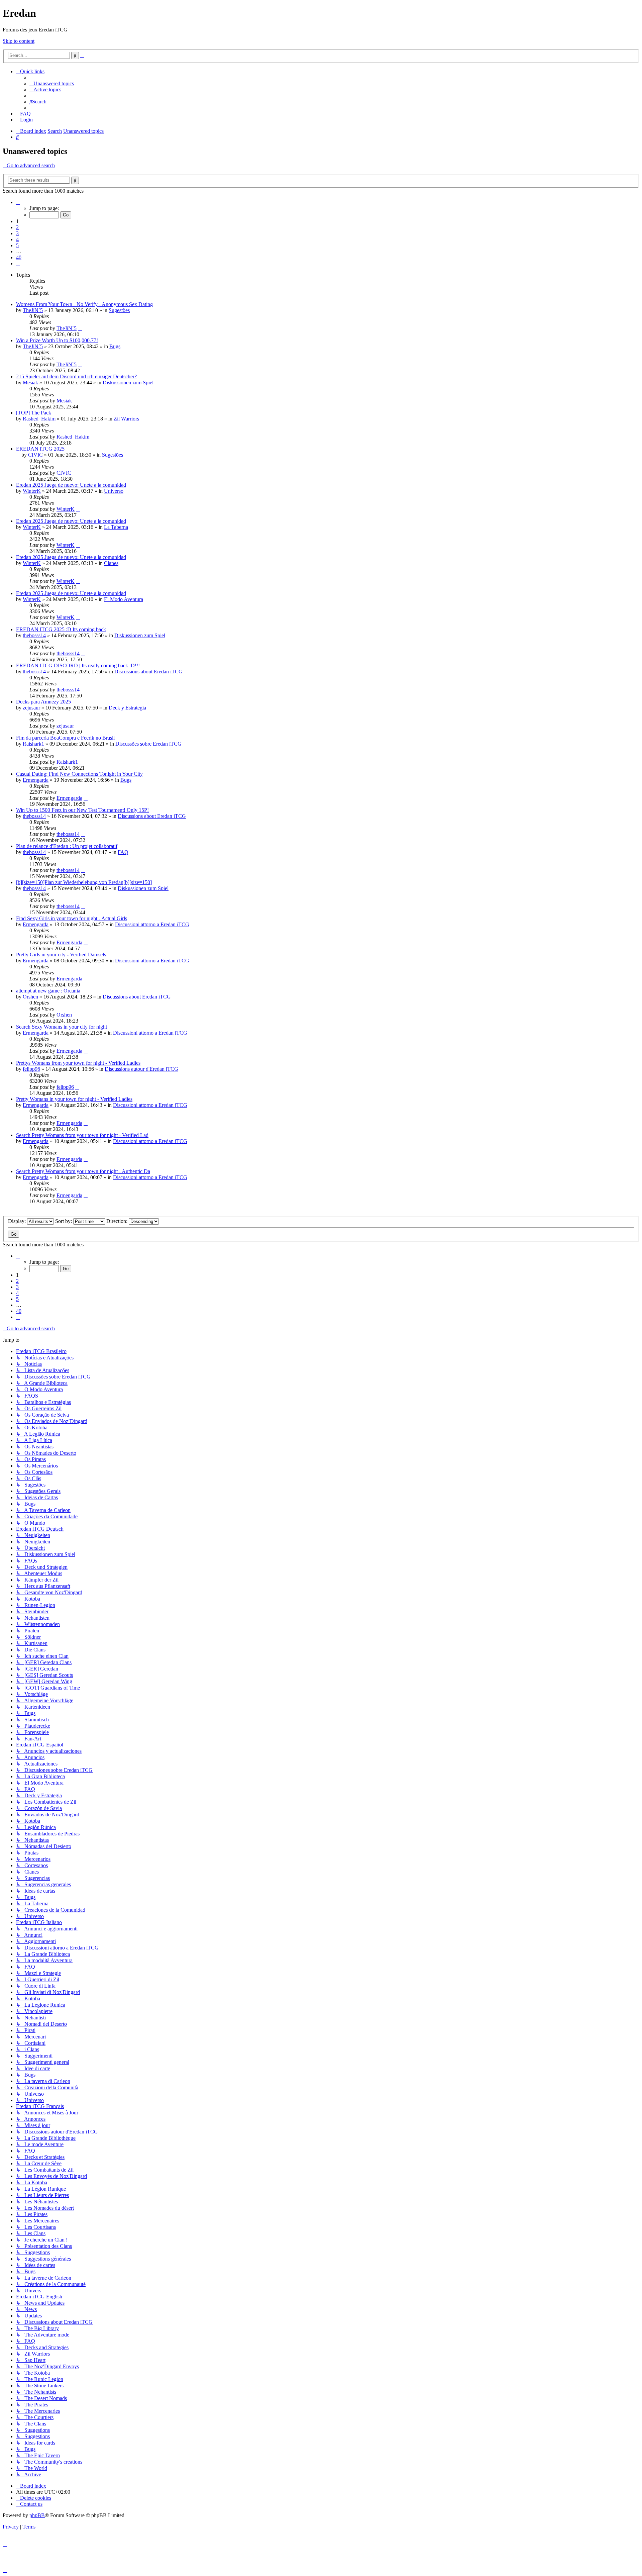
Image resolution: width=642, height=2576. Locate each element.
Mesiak (30, 383)
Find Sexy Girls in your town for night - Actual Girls (72, 918)
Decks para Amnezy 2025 (43, 702)
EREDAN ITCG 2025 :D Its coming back (61, 629)
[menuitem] (52, 83)
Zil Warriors (126, 419)
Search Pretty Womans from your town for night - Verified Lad (82, 1135)
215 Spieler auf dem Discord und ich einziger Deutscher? (76, 376)
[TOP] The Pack (34, 413)
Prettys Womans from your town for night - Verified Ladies (78, 1063)
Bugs (115, 346)
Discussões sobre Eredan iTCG (148, 744)
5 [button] (17, 245)
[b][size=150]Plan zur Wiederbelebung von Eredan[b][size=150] (84, 882)
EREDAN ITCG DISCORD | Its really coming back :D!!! (78, 665)
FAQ (123, 852)
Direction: (118, 1221)
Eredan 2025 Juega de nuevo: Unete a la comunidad (71, 485)
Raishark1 (33, 744)
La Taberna (116, 527)
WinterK (32, 491)
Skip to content (19, 41)
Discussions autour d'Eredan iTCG (141, 1069)
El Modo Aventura (124, 599)
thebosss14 (34, 635)
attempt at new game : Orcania (48, 991)
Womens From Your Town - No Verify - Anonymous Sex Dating (84, 304)
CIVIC (35, 455)
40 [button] (19, 257)
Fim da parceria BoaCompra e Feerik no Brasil (65, 738)
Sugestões (119, 310)
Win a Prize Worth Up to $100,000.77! (57, 340)
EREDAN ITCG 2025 (40, 449)
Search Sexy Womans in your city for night (62, 1027)
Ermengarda (36, 780)
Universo (114, 491)
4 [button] (17, 239)
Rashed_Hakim (39, 419)
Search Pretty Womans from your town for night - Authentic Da (83, 1171)
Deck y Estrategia (127, 708)
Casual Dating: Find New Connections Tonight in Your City (79, 774)
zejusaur (31, 708)
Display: (18, 1221)
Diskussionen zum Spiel (128, 383)
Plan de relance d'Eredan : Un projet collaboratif (67, 846)
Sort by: (64, 1221)
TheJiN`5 (33, 310)
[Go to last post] (80, 328)
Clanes (111, 563)
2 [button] (17, 227)
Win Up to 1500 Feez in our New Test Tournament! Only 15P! (82, 810)
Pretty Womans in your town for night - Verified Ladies (74, 1099)
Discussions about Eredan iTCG (148, 672)
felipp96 (31, 1069)
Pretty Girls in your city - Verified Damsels (61, 955)
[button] (18, 202)
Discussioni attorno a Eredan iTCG (152, 924)
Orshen (30, 997)
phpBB (37, 2515)
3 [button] (17, 233)
